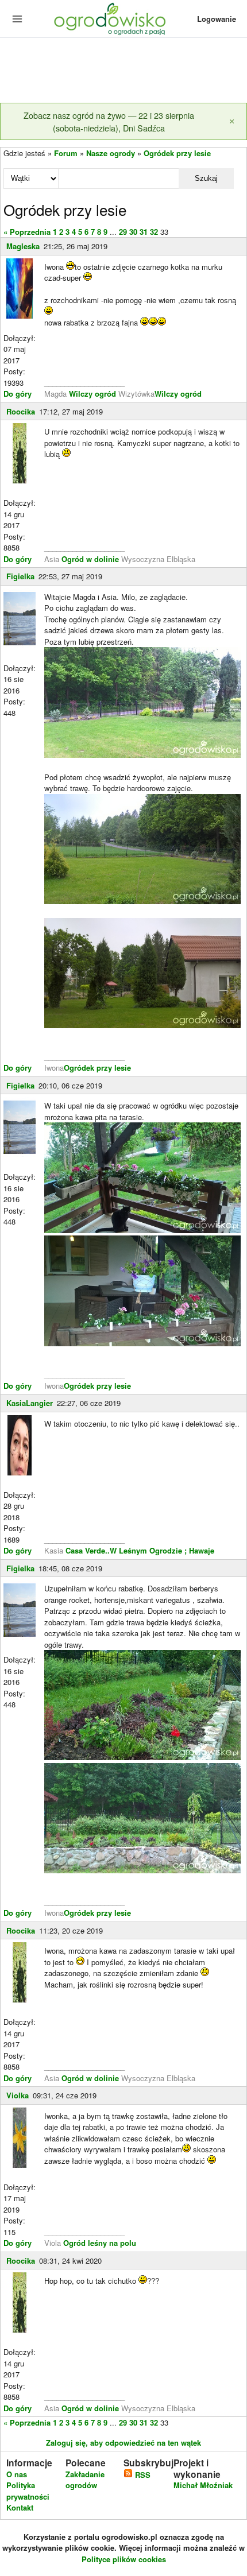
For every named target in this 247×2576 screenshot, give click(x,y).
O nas (17, 2474)
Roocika (21, 411)
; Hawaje (199, 1550)
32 (154, 232)
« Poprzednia (27, 232)
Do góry (18, 394)
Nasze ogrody (111, 153)
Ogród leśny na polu (100, 2243)
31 (144, 232)
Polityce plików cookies (124, 2559)
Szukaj (206, 178)
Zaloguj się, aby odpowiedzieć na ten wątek (123, 2443)
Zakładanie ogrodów (85, 2480)
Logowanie (217, 19)
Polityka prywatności (28, 2491)
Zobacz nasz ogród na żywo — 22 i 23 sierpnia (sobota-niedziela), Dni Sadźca (109, 121)
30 (133, 232)
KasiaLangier (30, 1403)
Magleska (23, 246)
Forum (66, 153)
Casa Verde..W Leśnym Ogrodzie (124, 1550)
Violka (18, 2095)
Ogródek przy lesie (177, 153)
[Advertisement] (123, 71)
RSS (142, 2475)
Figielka (20, 576)
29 (123, 232)
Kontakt (20, 2507)
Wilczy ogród (92, 394)
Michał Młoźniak (203, 2485)
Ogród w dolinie (90, 559)
